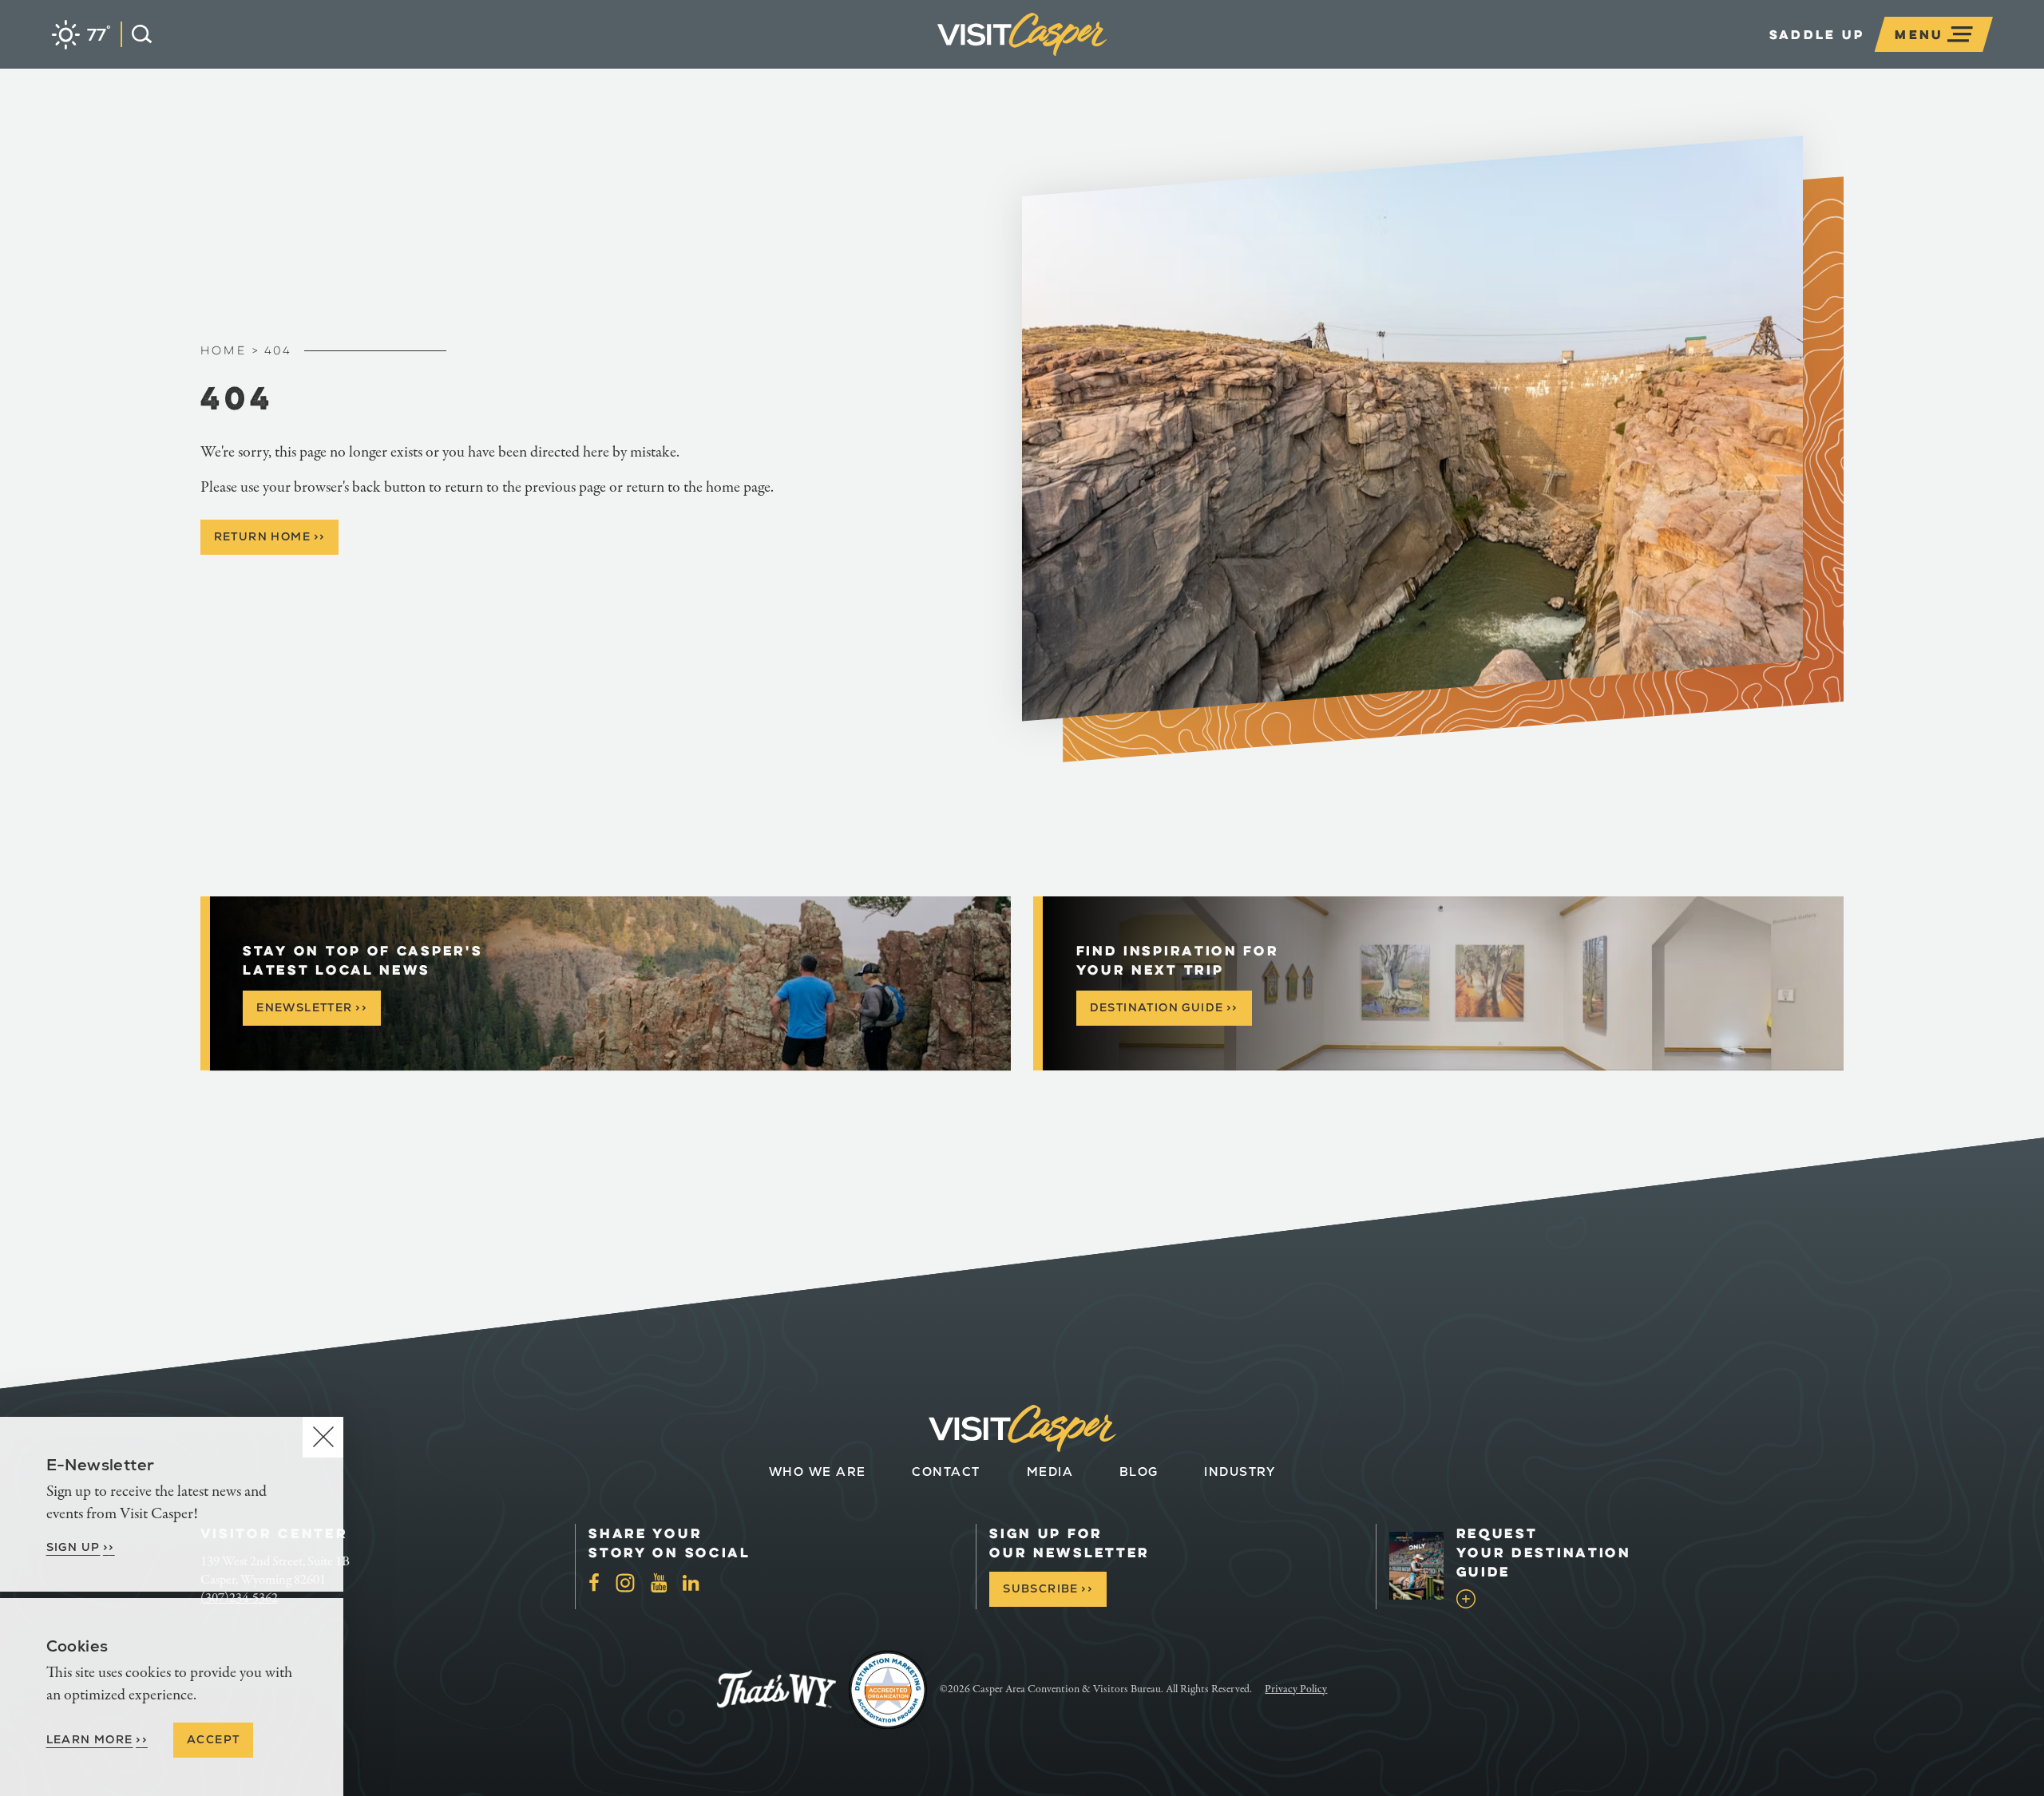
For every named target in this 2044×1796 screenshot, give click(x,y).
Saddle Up (1817, 34)
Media (1050, 1472)
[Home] (1107, 59)
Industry (1240, 1472)
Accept (213, 1739)
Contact (946, 1472)
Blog (1139, 1472)
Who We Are (818, 1472)
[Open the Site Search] (136, 34)
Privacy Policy (1296, 1689)
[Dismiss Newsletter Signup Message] (323, 1437)
